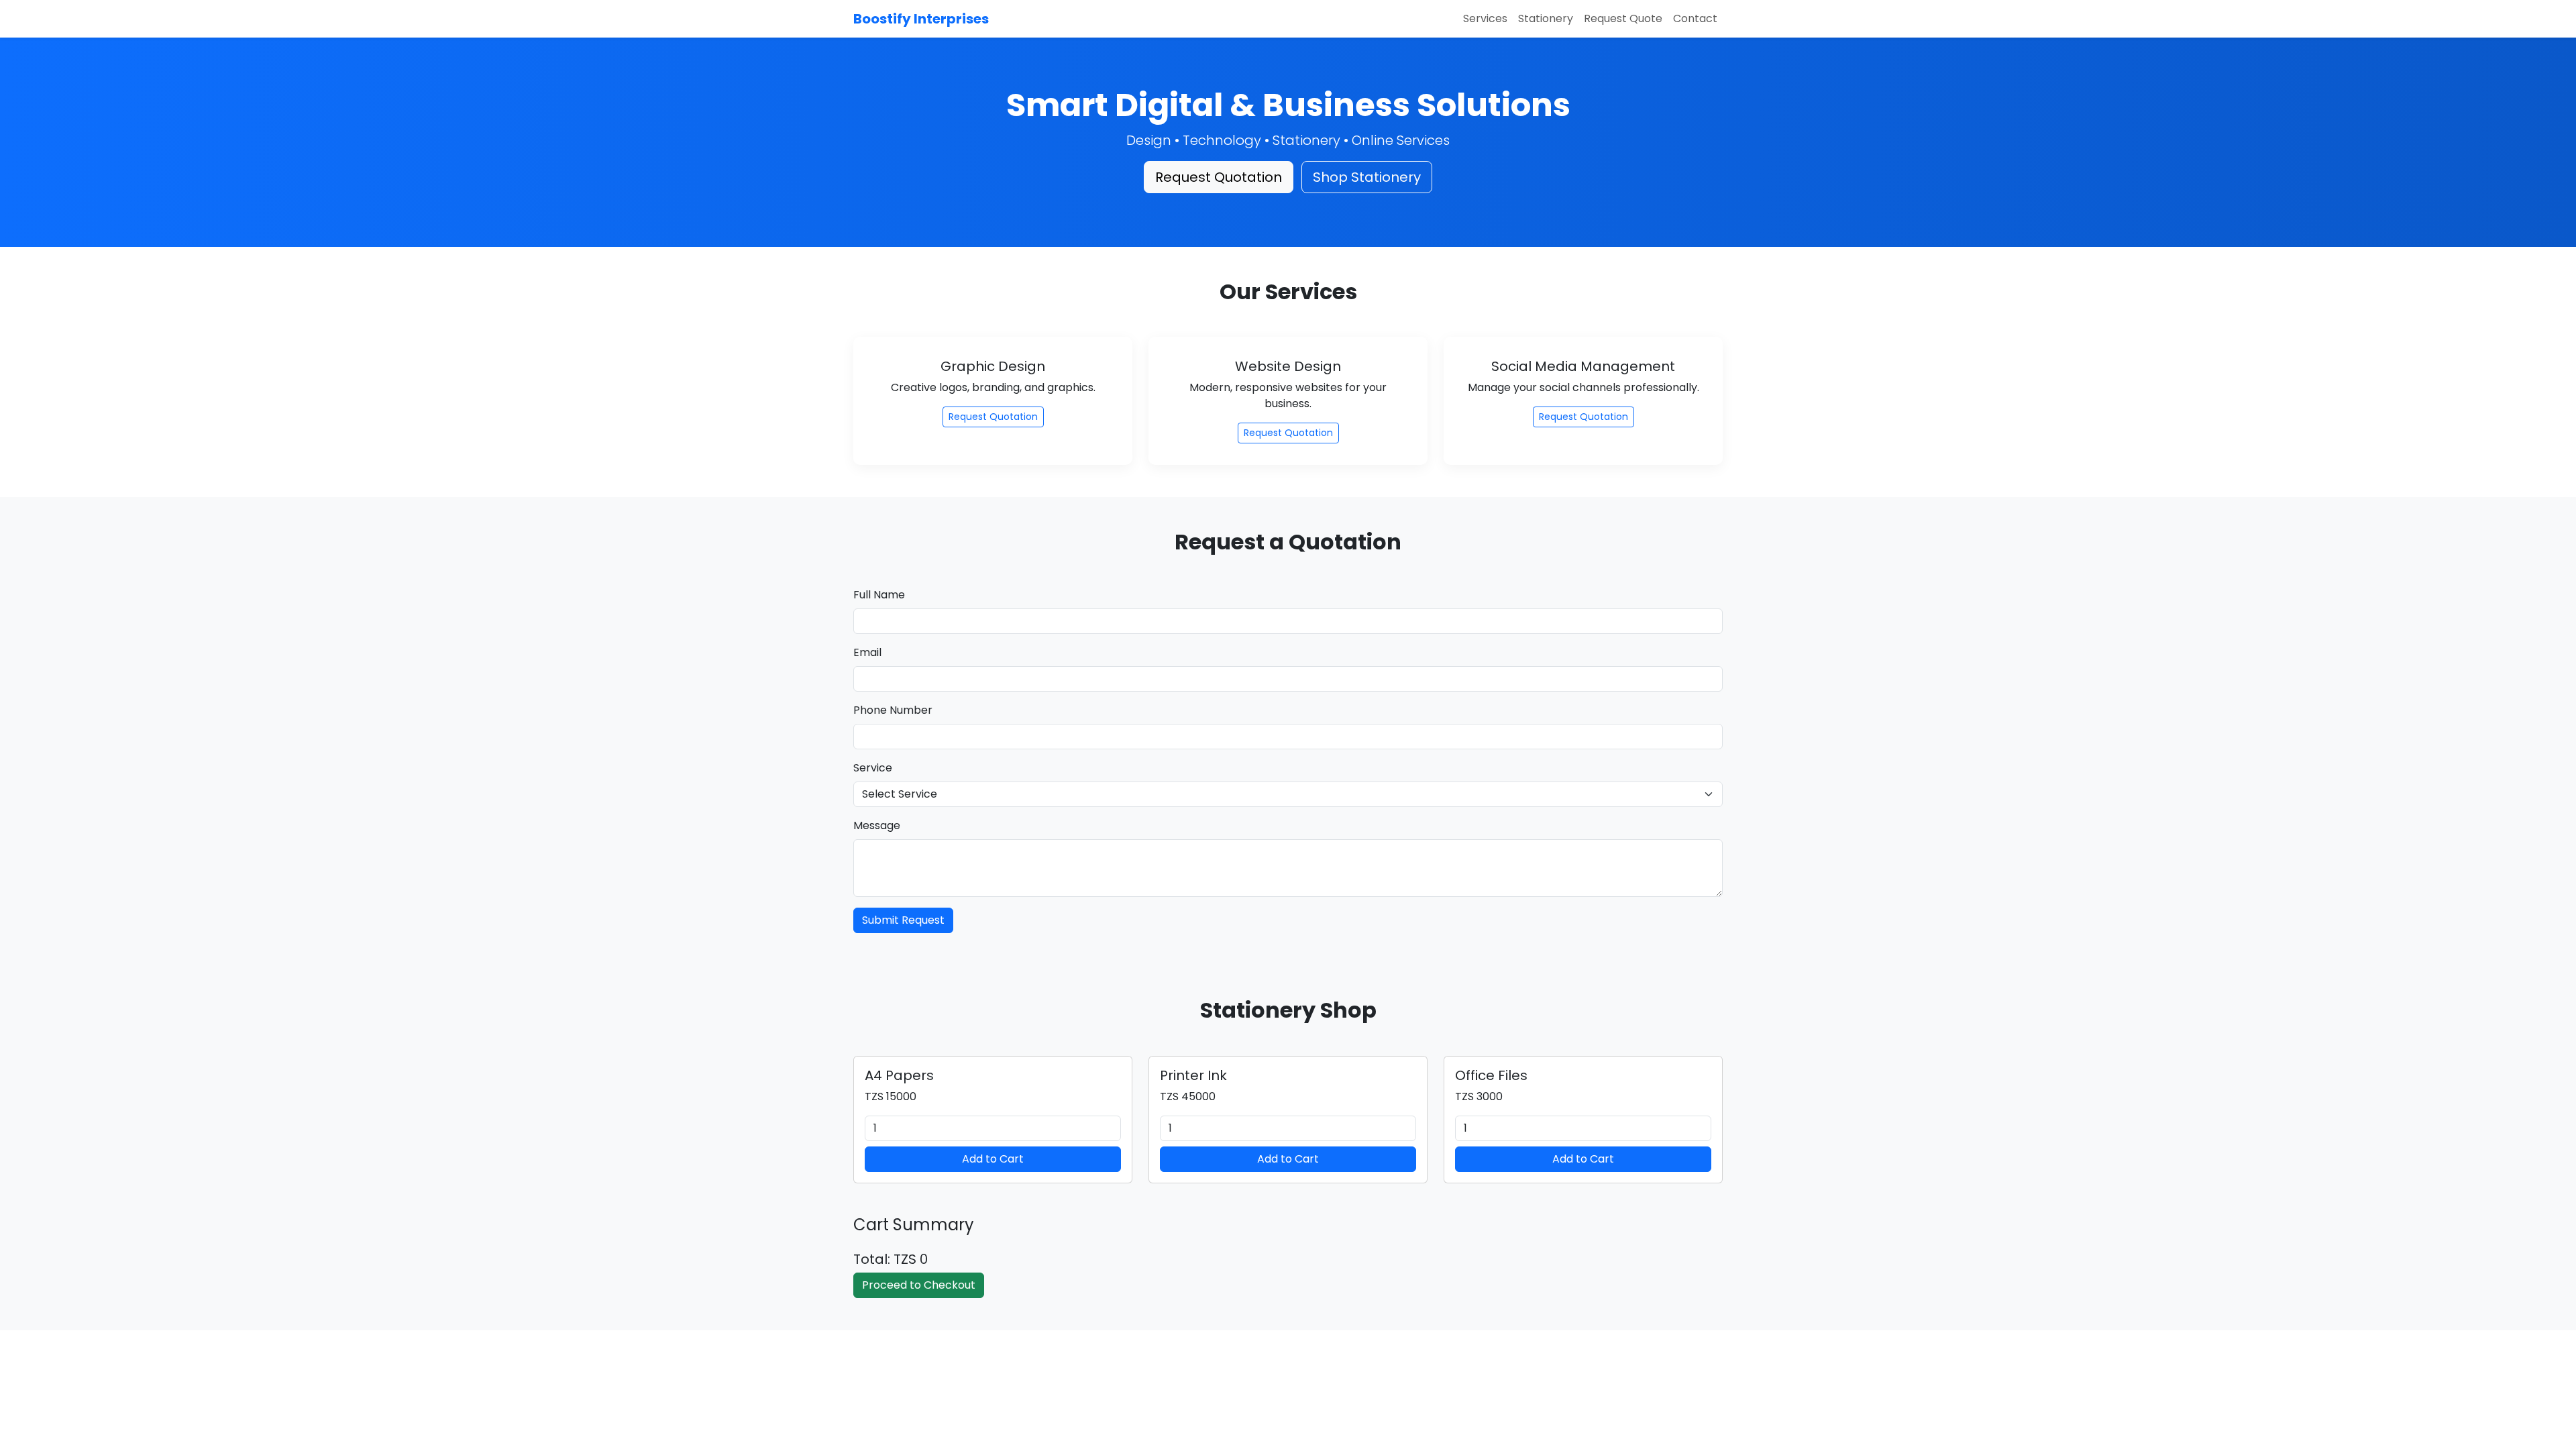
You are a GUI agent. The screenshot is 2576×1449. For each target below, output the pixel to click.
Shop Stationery (1367, 177)
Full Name (879, 595)
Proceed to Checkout (919, 1285)
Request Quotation (1219, 177)
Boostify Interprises (921, 19)
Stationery (1546, 18)
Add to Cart (993, 1159)
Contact (1695, 18)
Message (877, 825)
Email (867, 652)
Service (873, 768)
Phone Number (893, 710)
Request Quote (1623, 18)
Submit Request (903, 920)
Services (1485, 18)
